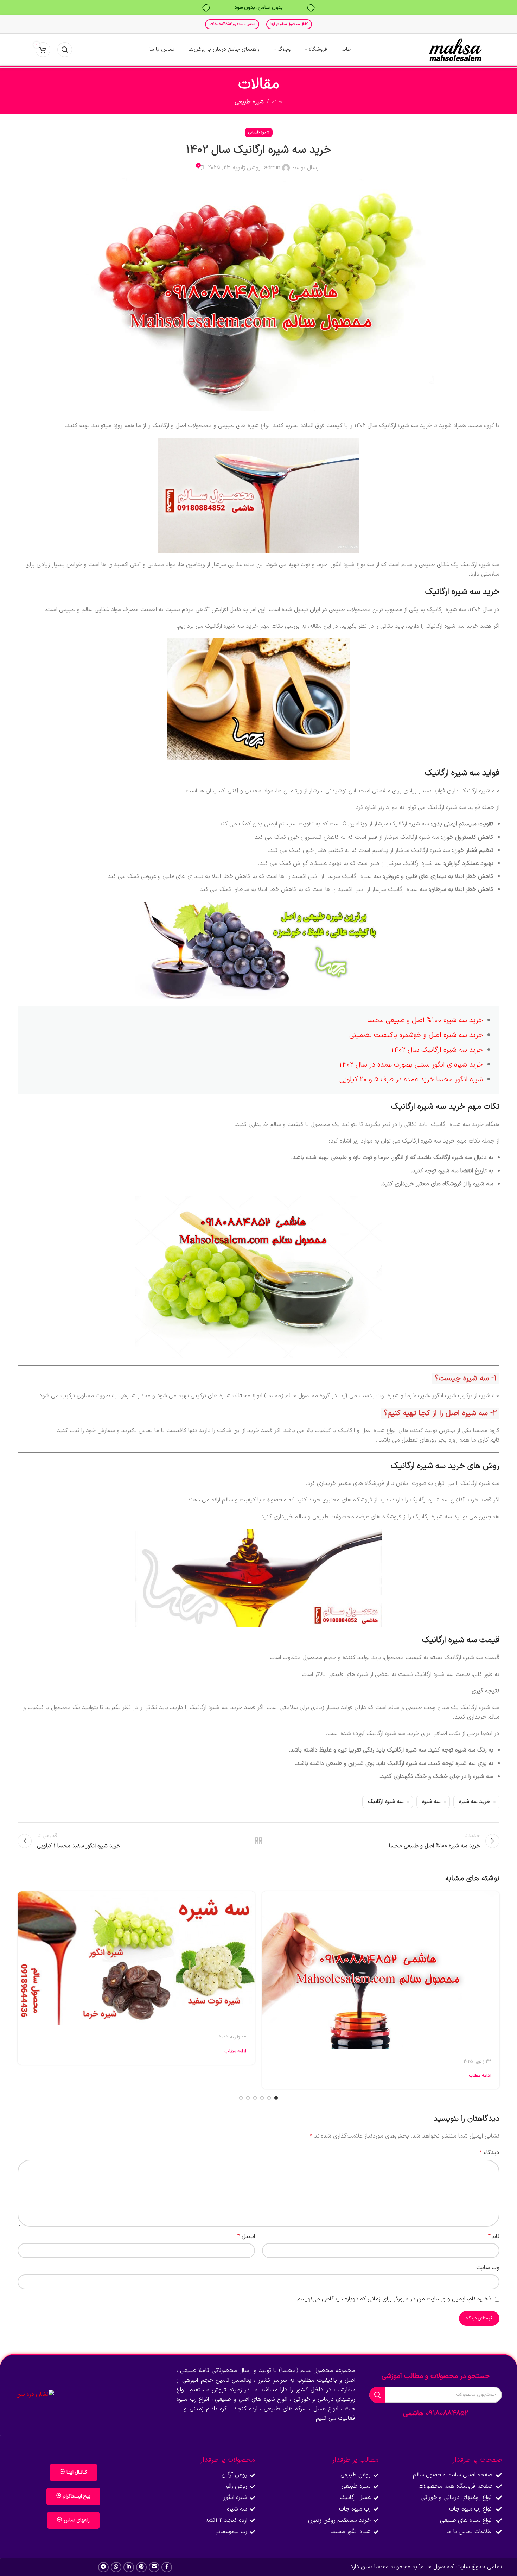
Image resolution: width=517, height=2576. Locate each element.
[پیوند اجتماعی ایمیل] (154, 2567)
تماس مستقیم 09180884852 (232, 24)
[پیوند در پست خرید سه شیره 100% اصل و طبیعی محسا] (381, 1970)
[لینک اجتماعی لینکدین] (129, 2567)
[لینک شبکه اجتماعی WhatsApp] (116, 2567)
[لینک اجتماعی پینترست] (141, 2567)
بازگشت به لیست (259, 1841)
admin (272, 168)
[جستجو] (65, 50)
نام (494, 2236)
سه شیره (431, 1802)
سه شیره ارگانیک (386, 1802)
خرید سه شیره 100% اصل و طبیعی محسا (425, 1020)
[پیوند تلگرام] (103, 2567)
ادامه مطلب (480, 2076)
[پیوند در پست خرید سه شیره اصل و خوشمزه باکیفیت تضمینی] (136, 1958)
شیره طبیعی (249, 102)
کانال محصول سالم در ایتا (289, 24)
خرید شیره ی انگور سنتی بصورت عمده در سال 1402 (411, 1065)
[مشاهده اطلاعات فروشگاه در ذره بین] (35, 2394)
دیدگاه (490, 2153)
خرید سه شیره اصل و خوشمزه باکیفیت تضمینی (416, 1035)
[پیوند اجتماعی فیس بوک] (167, 2567)
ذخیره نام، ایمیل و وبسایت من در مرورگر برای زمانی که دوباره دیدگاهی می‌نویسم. (394, 2299)
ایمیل (246, 2236)
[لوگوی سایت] (455, 50)
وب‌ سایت (488, 2268)
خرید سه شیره (475, 1802)
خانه (277, 102)
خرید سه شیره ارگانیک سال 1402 (437, 1050)
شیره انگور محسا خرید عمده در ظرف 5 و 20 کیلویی (411, 1080)
